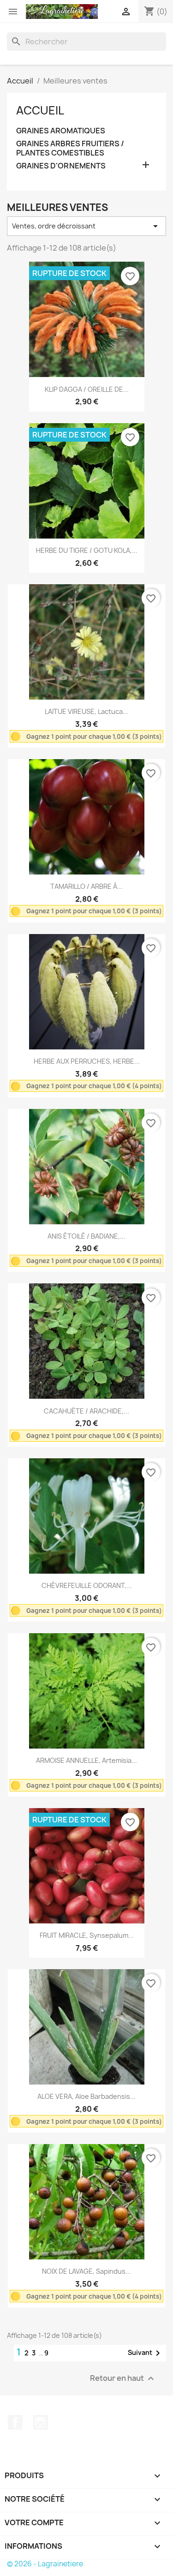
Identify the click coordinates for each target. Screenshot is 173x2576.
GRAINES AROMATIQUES (61, 131)
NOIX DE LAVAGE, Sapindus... (86, 2271)
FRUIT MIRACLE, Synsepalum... (87, 1935)
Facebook (15, 2422)
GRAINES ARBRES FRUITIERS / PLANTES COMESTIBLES (70, 148)
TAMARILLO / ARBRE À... (86, 886)
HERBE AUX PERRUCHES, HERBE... (87, 1061)
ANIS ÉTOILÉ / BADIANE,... (86, 1236)
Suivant (146, 2353)
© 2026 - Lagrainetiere (45, 2564)
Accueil (40, 110)
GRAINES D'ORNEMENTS (61, 166)
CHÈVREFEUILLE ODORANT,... (87, 1585)
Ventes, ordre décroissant (86, 226)
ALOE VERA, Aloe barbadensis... (86, 2096)
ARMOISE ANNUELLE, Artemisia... (86, 1760)
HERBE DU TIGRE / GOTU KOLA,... (87, 550)
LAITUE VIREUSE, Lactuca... (86, 711)
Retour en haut (123, 2379)
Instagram (41, 2422)
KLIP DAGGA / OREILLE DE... (87, 389)
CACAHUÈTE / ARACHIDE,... (86, 1411)
